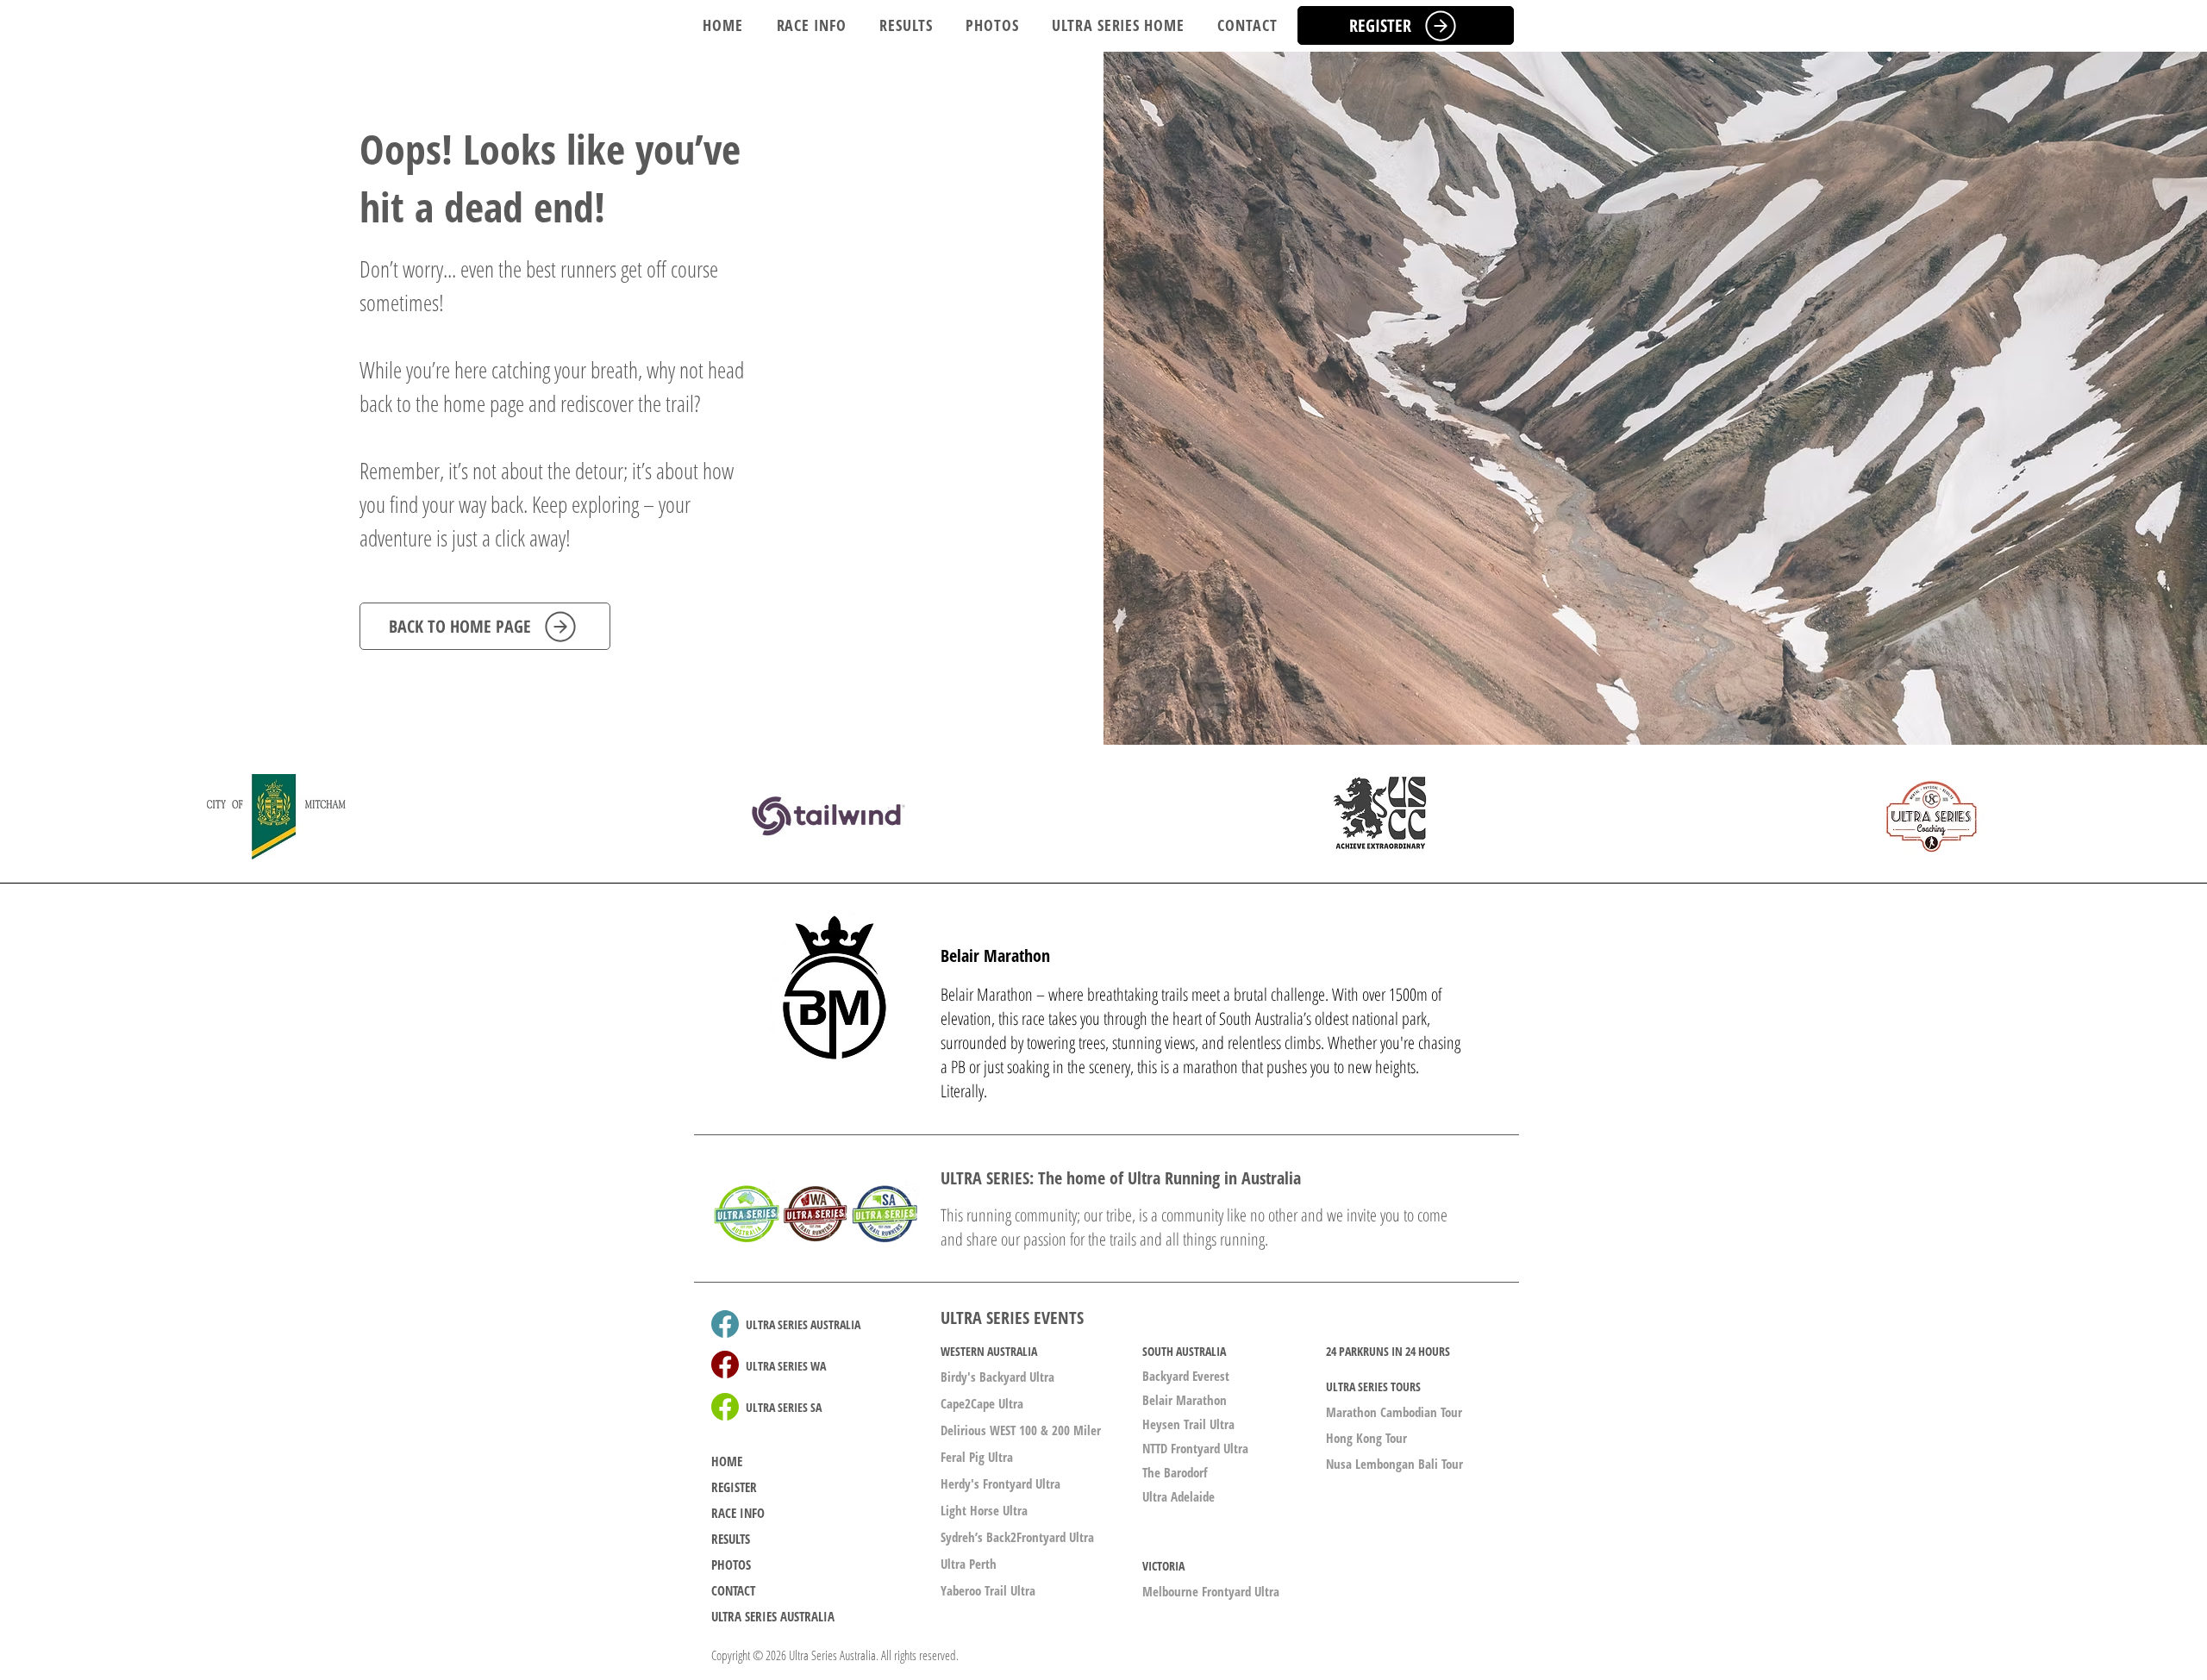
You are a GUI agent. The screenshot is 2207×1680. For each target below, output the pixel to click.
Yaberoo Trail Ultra (988, 1590)
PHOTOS (731, 1564)
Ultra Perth (969, 1564)
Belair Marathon (1185, 1400)
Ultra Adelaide (1179, 1496)
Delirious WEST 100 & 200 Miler (1021, 1430)
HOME (727, 1461)
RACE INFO (738, 1513)
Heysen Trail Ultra (1188, 1424)
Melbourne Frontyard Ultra (1211, 1591)
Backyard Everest (1186, 1376)
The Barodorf (1175, 1472)
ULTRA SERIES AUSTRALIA (773, 1616)
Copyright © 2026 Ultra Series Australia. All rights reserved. (835, 1655)
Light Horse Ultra (984, 1510)
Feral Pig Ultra (977, 1457)
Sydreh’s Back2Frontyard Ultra (1017, 1537)
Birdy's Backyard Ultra (997, 1377)
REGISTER (734, 1487)
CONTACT (733, 1590)
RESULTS (731, 1539)
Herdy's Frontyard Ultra (1000, 1483)
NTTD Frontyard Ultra (1195, 1448)
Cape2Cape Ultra (982, 1403)
